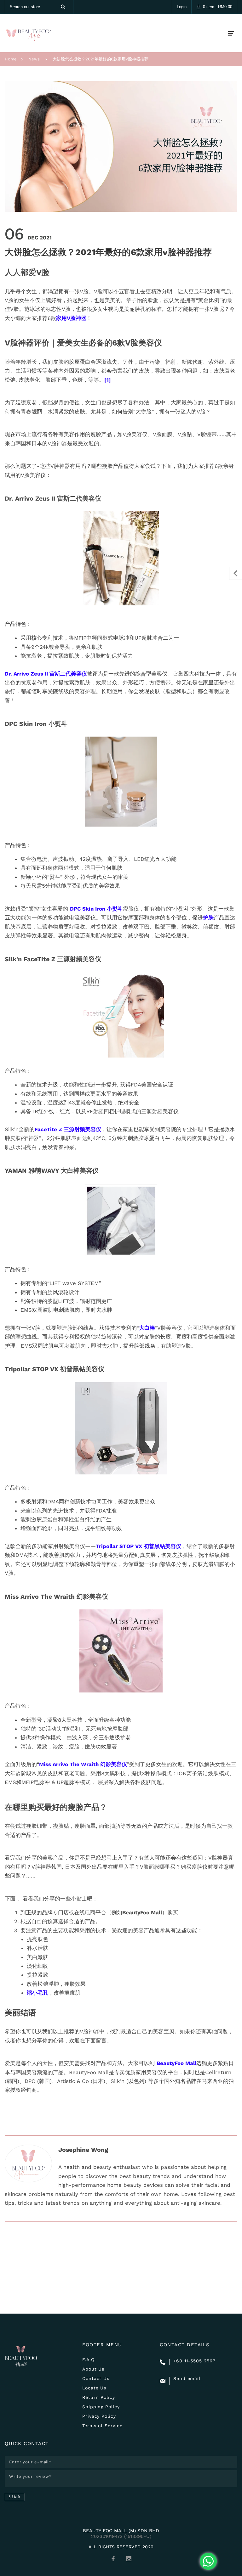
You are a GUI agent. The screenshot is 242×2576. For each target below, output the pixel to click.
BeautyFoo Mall (176, 2063)
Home (11, 59)
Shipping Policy (101, 2407)
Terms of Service (102, 2426)
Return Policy (99, 2397)
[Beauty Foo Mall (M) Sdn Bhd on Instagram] (129, 2559)
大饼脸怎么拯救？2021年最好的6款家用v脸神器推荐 (101, 59)
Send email (187, 2378)
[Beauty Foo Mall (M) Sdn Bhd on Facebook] (113, 2559)
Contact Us (96, 2378)
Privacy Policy (99, 2416)
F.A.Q (88, 2360)
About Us (93, 2369)
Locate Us (94, 2388)
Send (15, 2497)
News (34, 59)
